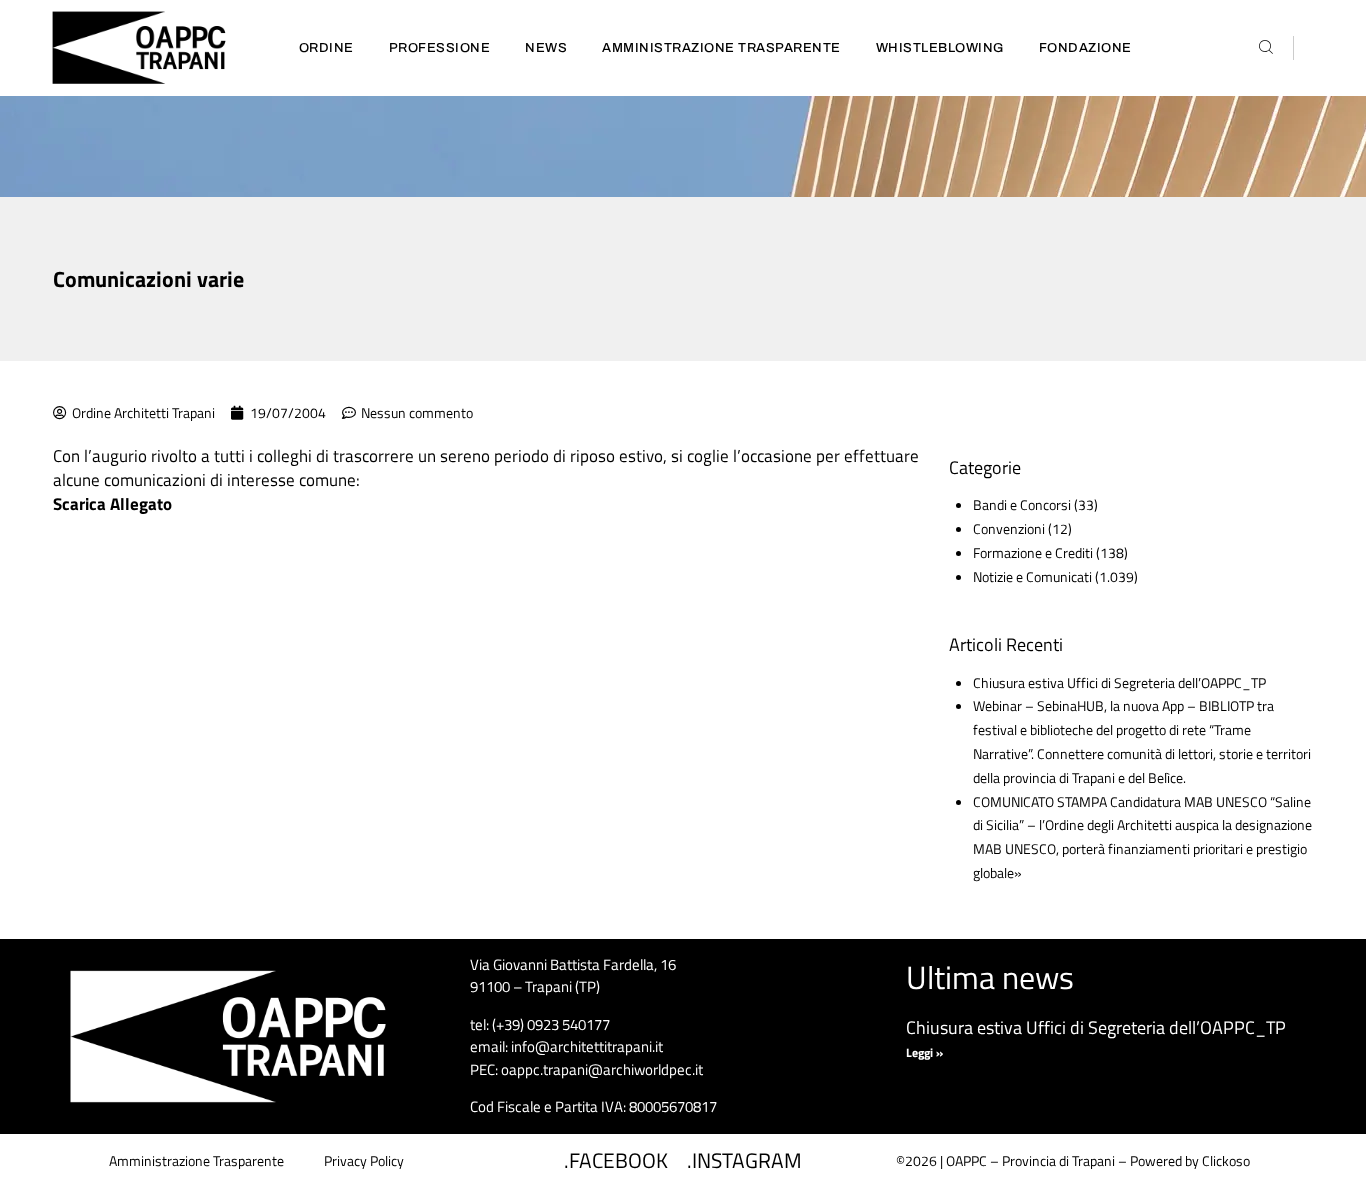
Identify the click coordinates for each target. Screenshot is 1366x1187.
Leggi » (924, 1052)
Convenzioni (1009, 528)
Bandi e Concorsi (1022, 504)
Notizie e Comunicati (1032, 576)
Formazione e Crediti (1033, 552)
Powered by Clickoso (1190, 1160)
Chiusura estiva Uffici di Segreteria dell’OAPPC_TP (1119, 682)
